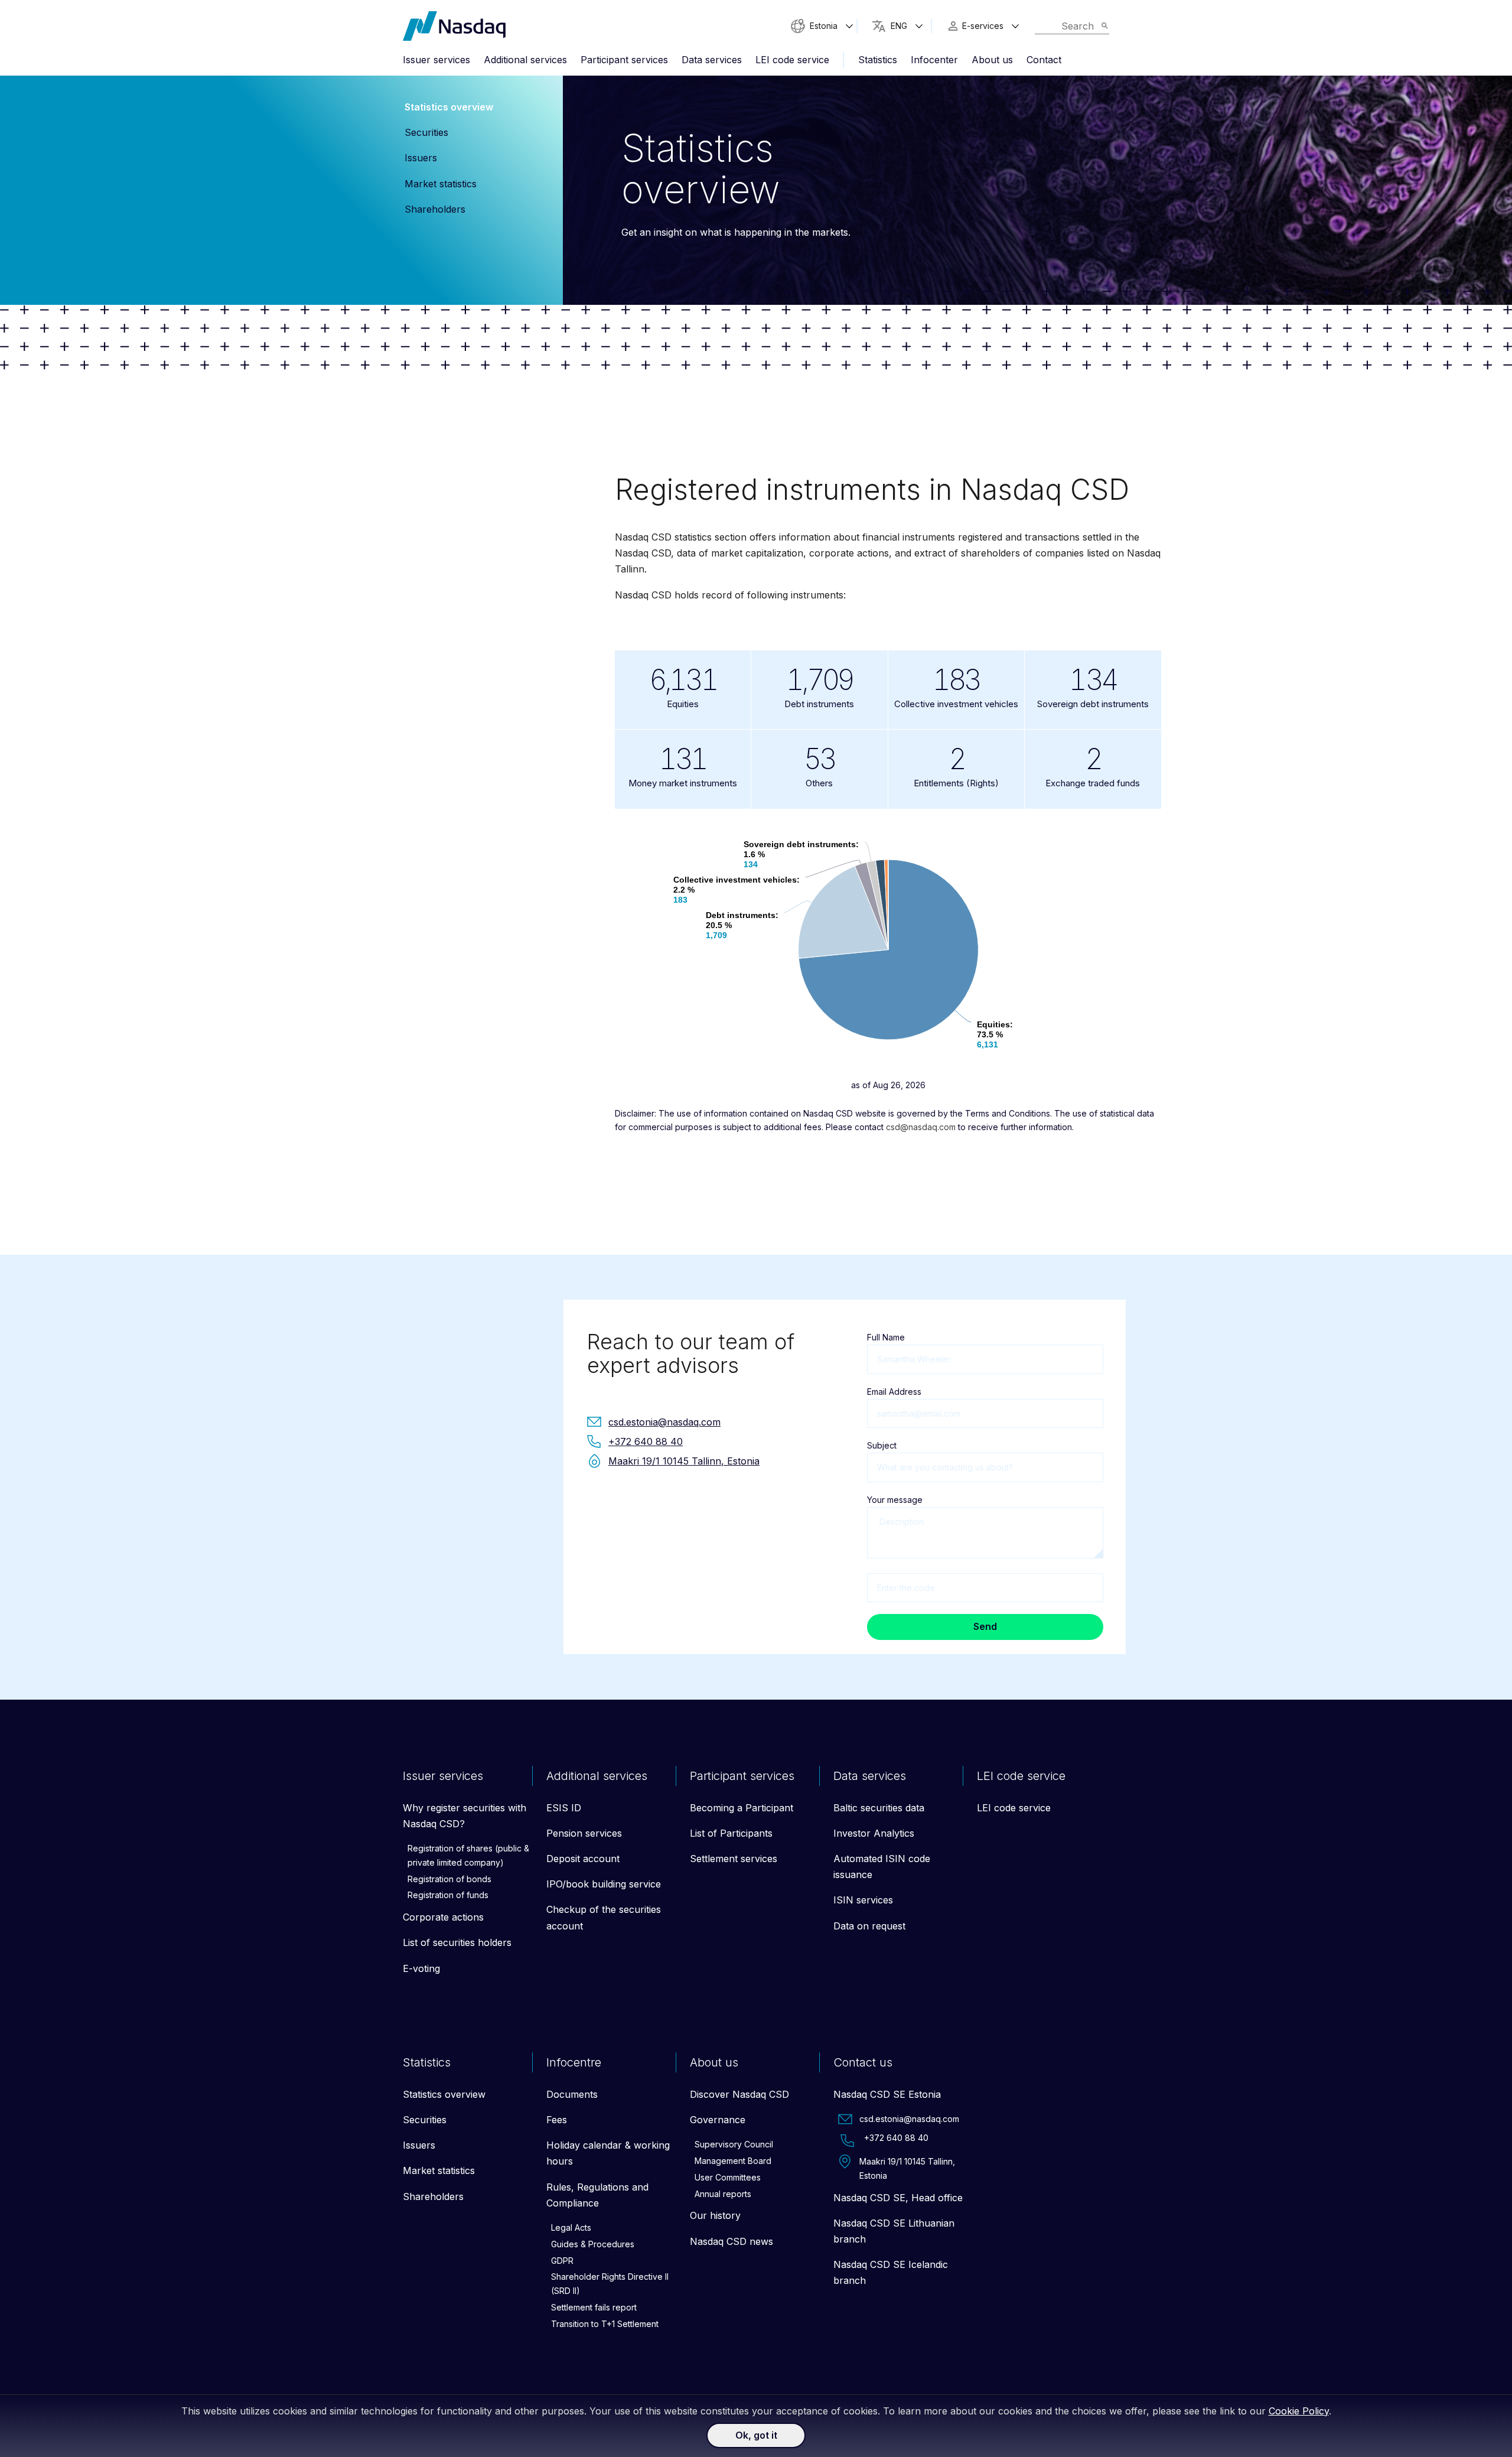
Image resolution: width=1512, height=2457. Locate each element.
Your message (895, 1500)
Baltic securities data (879, 1808)
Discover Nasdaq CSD (739, 2094)
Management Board (733, 2161)
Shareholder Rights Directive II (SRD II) (610, 2284)
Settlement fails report (594, 2307)
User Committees (728, 2177)
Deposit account (583, 1859)
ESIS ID (564, 1808)
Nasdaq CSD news (731, 2241)
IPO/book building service (604, 1884)
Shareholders (435, 209)
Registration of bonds (449, 1879)
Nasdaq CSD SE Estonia (887, 2094)
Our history (715, 2215)
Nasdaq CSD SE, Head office (898, 2198)
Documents (572, 2094)
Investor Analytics (874, 1833)
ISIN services (863, 1900)
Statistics (878, 60)
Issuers (421, 158)
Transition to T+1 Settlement (605, 2324)
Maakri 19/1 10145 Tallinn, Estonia (907, 2168)
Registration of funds (448, 1895)
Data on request (869, 1926)
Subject (882, 1445)
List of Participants (731, 1833)
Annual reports (723, 2194)
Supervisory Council (734, 2144)
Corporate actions (443, 1917)
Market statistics (441, 184)
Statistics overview (449, 107)
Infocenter (934, 60)
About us (992, 60)
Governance (718, 2120)
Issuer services (436, 60)
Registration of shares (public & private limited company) (468, 1855)
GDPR (562, 2261)
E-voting (421, 1968)
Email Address (894, 1392)
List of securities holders (457, 1942)
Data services (712, 60)
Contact (1044, 60)
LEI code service (792, 60)
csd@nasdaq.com (921, 1127)
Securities (426, 132)
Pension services (584, 1833)
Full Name (886, 1337)
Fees (557, 2120)
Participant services (624, 60)
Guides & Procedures (593, 2244)
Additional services (525, 60)
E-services (983, 26)
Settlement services (734, 1859)
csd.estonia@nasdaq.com (909, 2119)
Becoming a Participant (742, 1808)
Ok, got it (756, 2435)
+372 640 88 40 (896, 2138)
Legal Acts (571, 2227)
